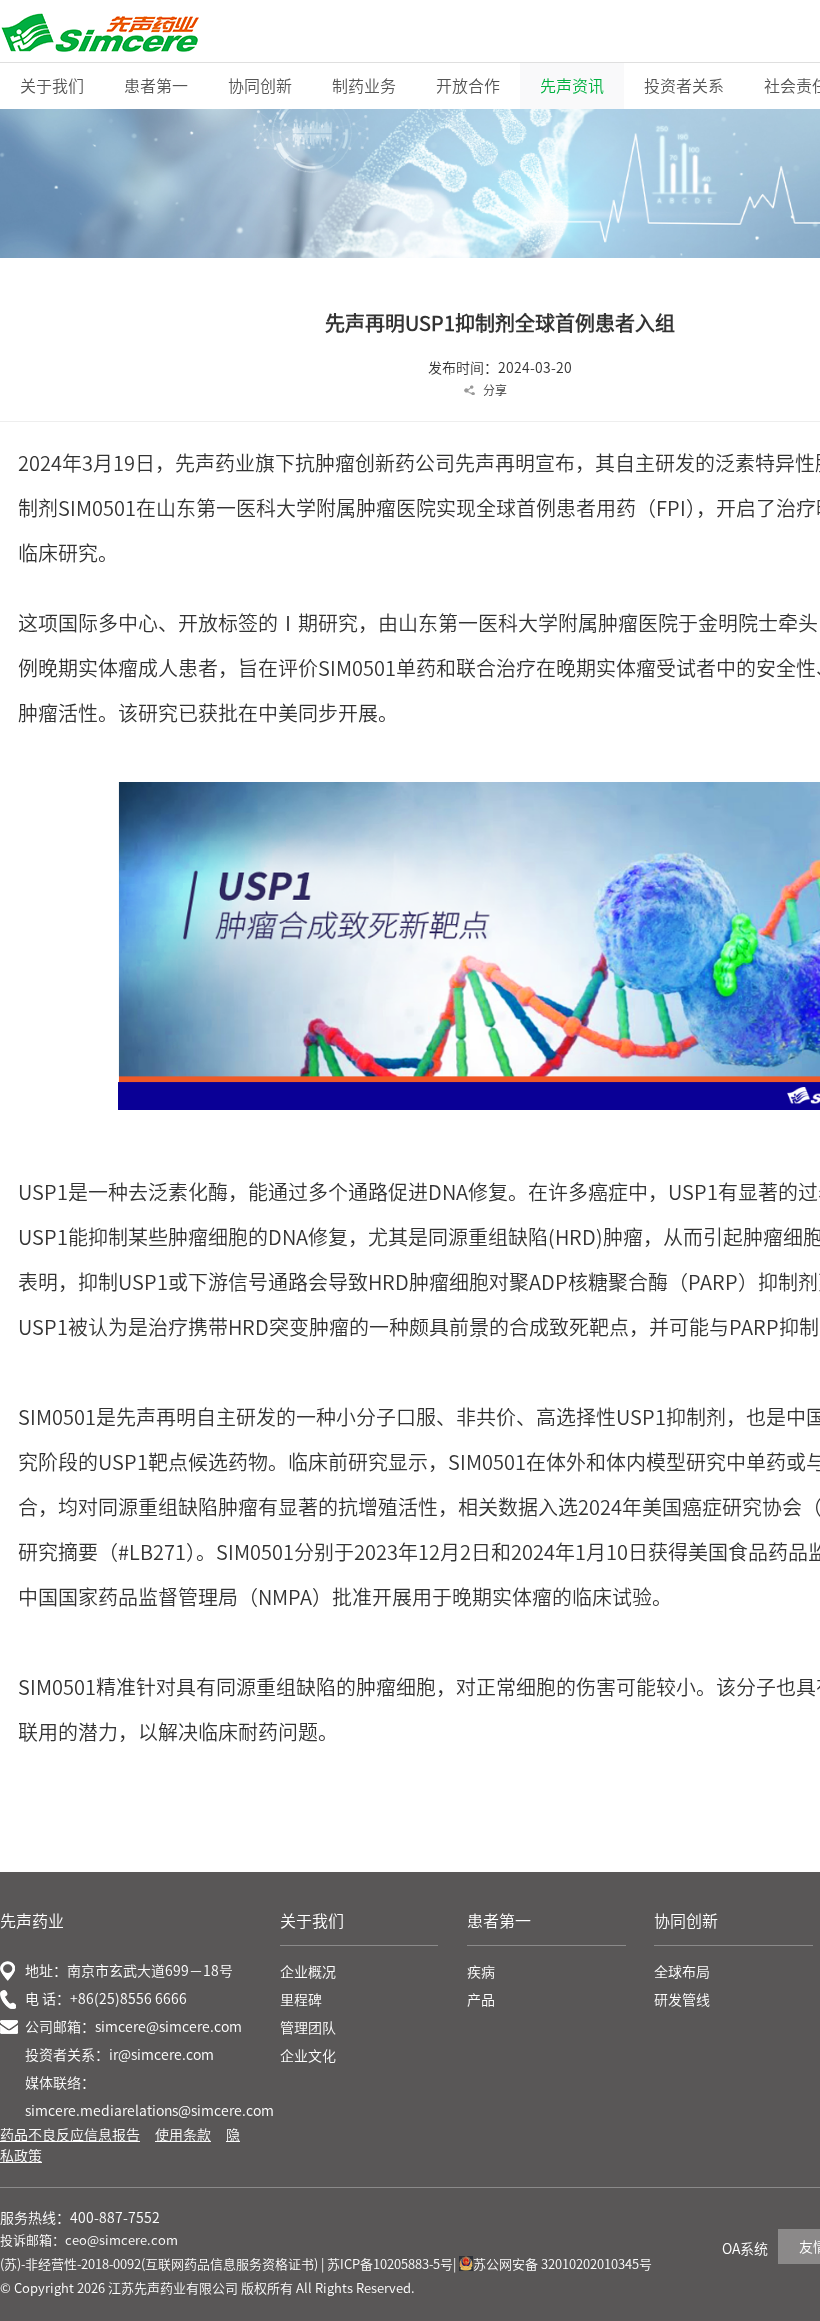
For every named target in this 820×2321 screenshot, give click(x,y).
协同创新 (260, 86)
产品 (481, 2000)
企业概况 (308, 1972)
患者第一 (156, 86)
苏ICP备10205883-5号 (390, 2264)
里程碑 (301, 2000)
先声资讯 (572, 86)
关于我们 (52, 86)
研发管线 (682, 2000)
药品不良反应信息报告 (70, 2135)
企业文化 (308, 2056)
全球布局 (682, 1972)
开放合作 (468, 86)
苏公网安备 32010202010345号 (562, 2264)
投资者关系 (684, 86)
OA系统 (745, 2249)
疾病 (481, 1972)
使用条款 (183, 2135)
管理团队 (308, 2028)
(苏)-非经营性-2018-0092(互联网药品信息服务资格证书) (159, 2264)
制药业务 (364, 86)
